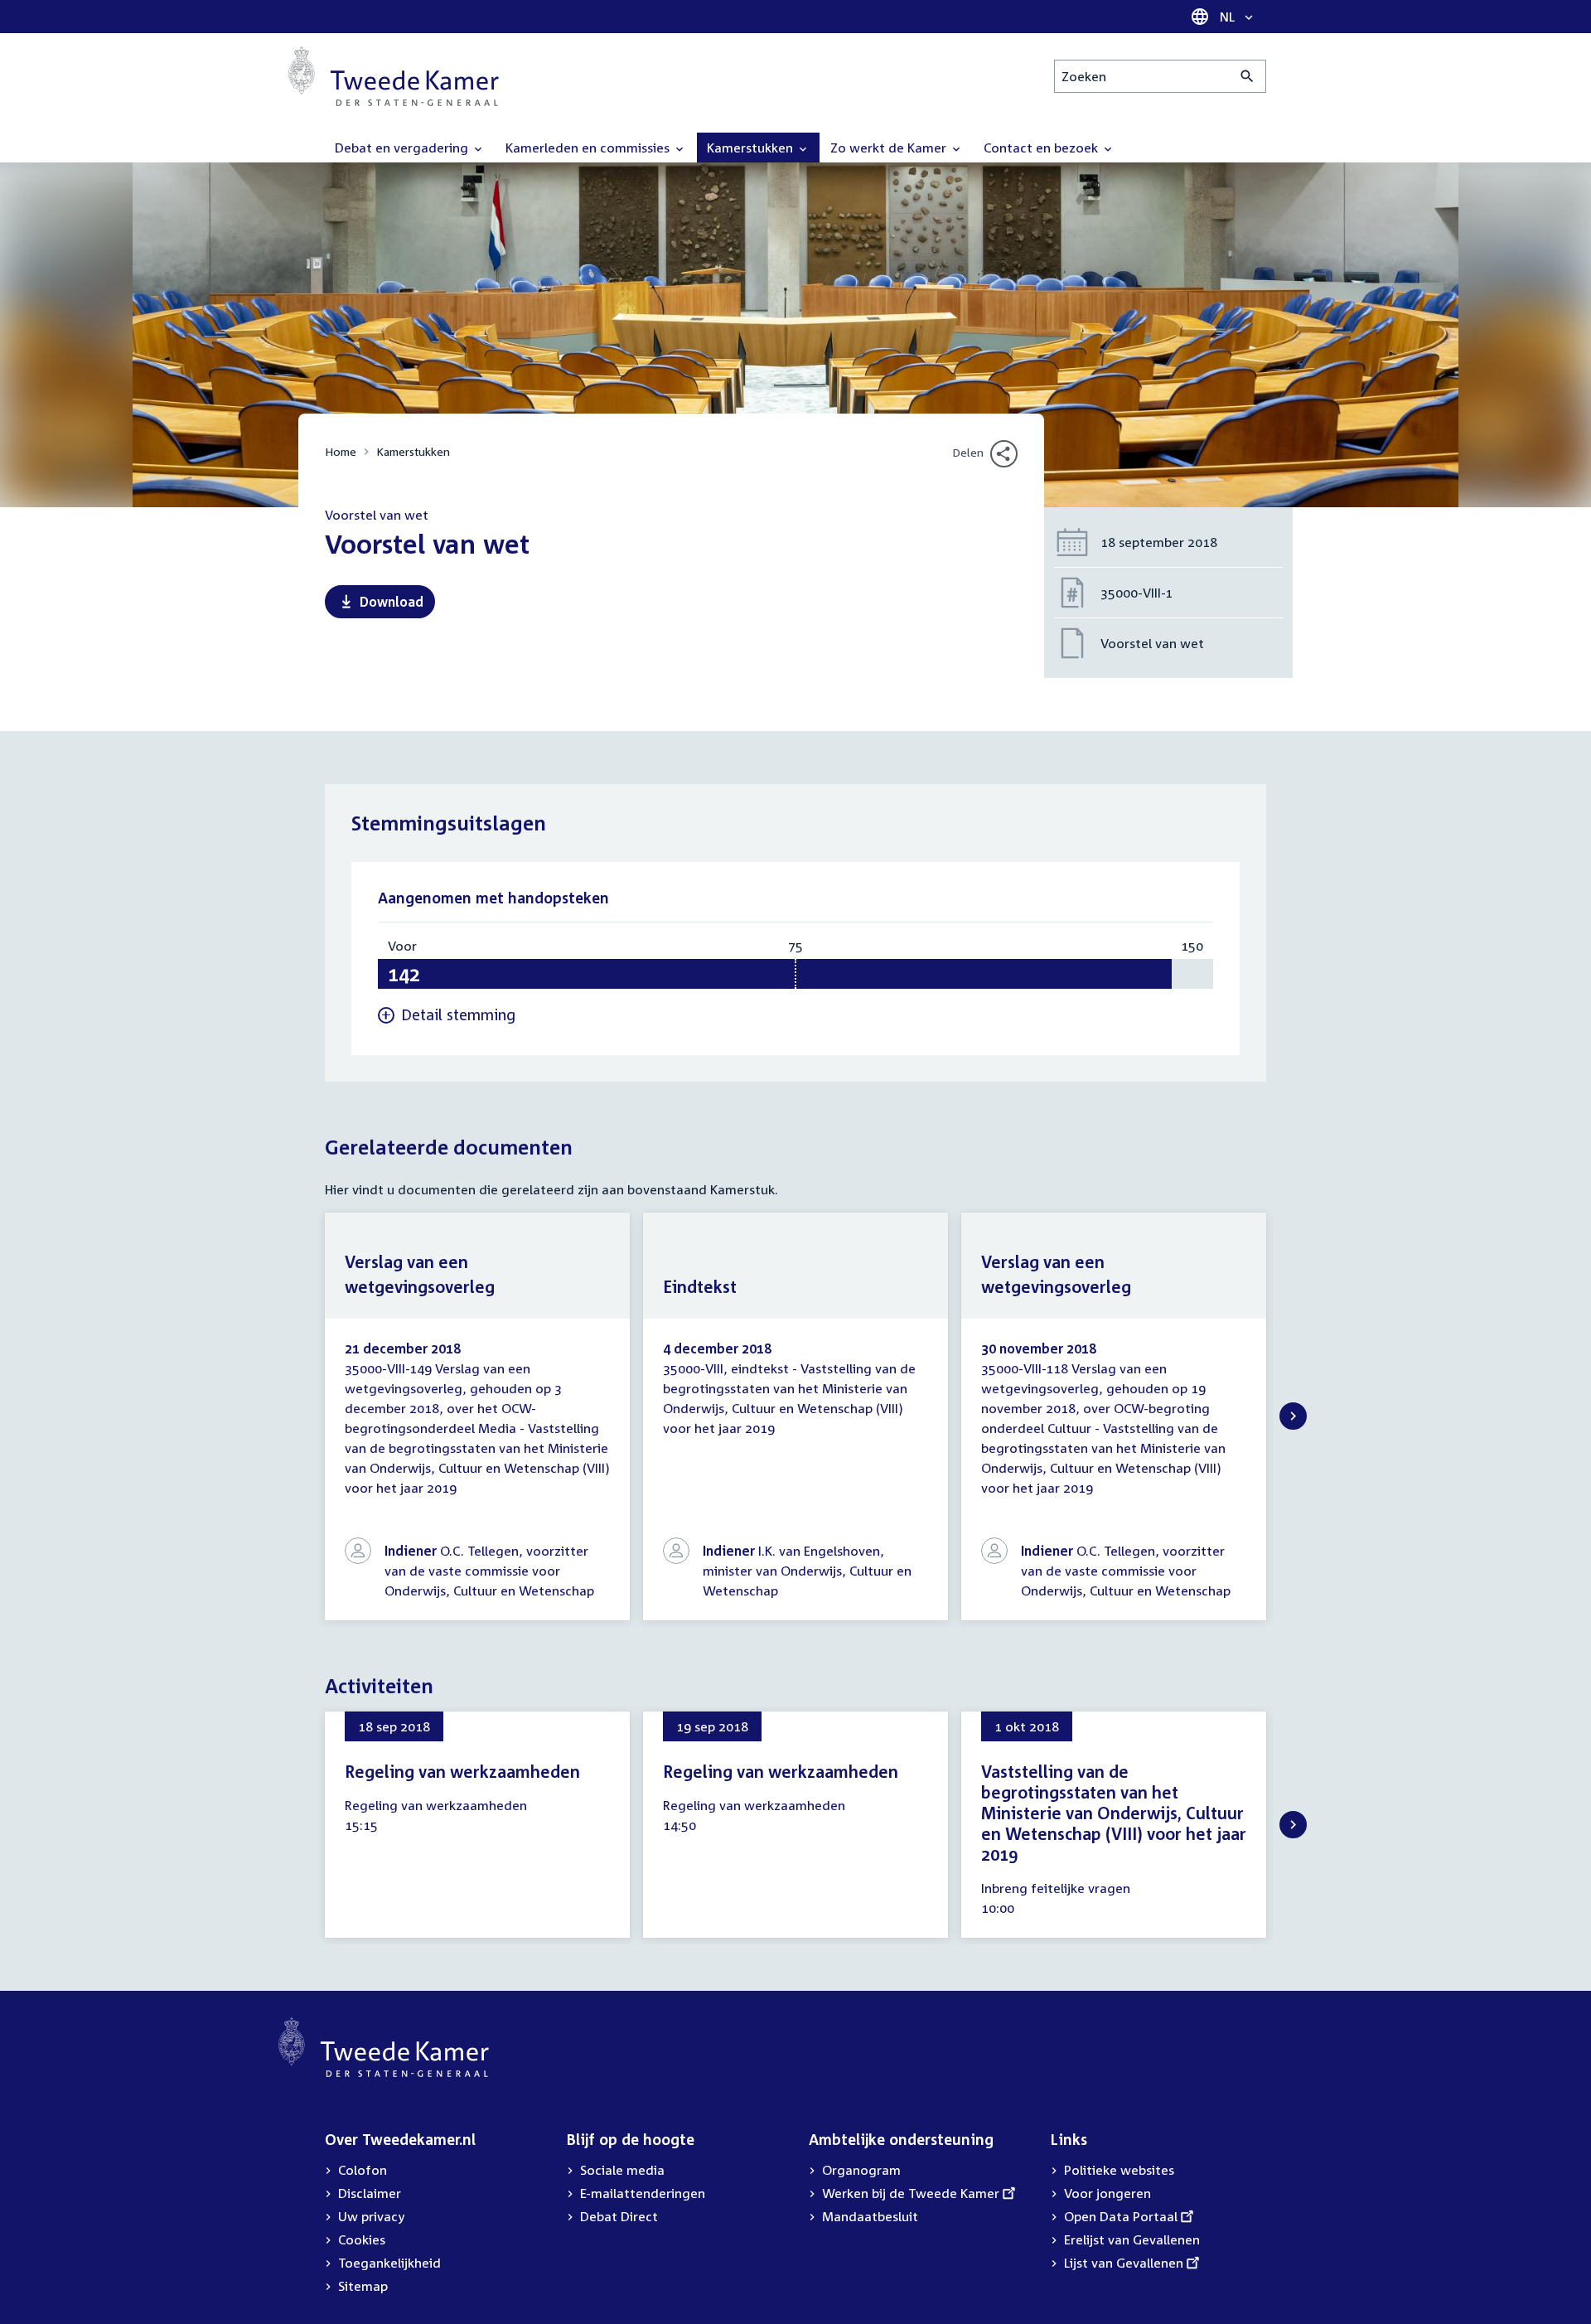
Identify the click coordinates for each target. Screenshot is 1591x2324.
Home (341, 451)
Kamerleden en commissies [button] (589, 148)
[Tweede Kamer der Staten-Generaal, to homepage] (394, 76)
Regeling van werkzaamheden (462, 1771)
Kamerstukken (413, 451)
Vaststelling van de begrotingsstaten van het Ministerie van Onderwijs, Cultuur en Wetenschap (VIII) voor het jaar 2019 (1114, 1813)
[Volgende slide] (1293, 1416)
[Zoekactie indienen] (1248, 76)
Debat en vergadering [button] (403, 148)
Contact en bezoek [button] (1042, 148)
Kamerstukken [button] (752, 148)
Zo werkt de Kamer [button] (890, 148)
